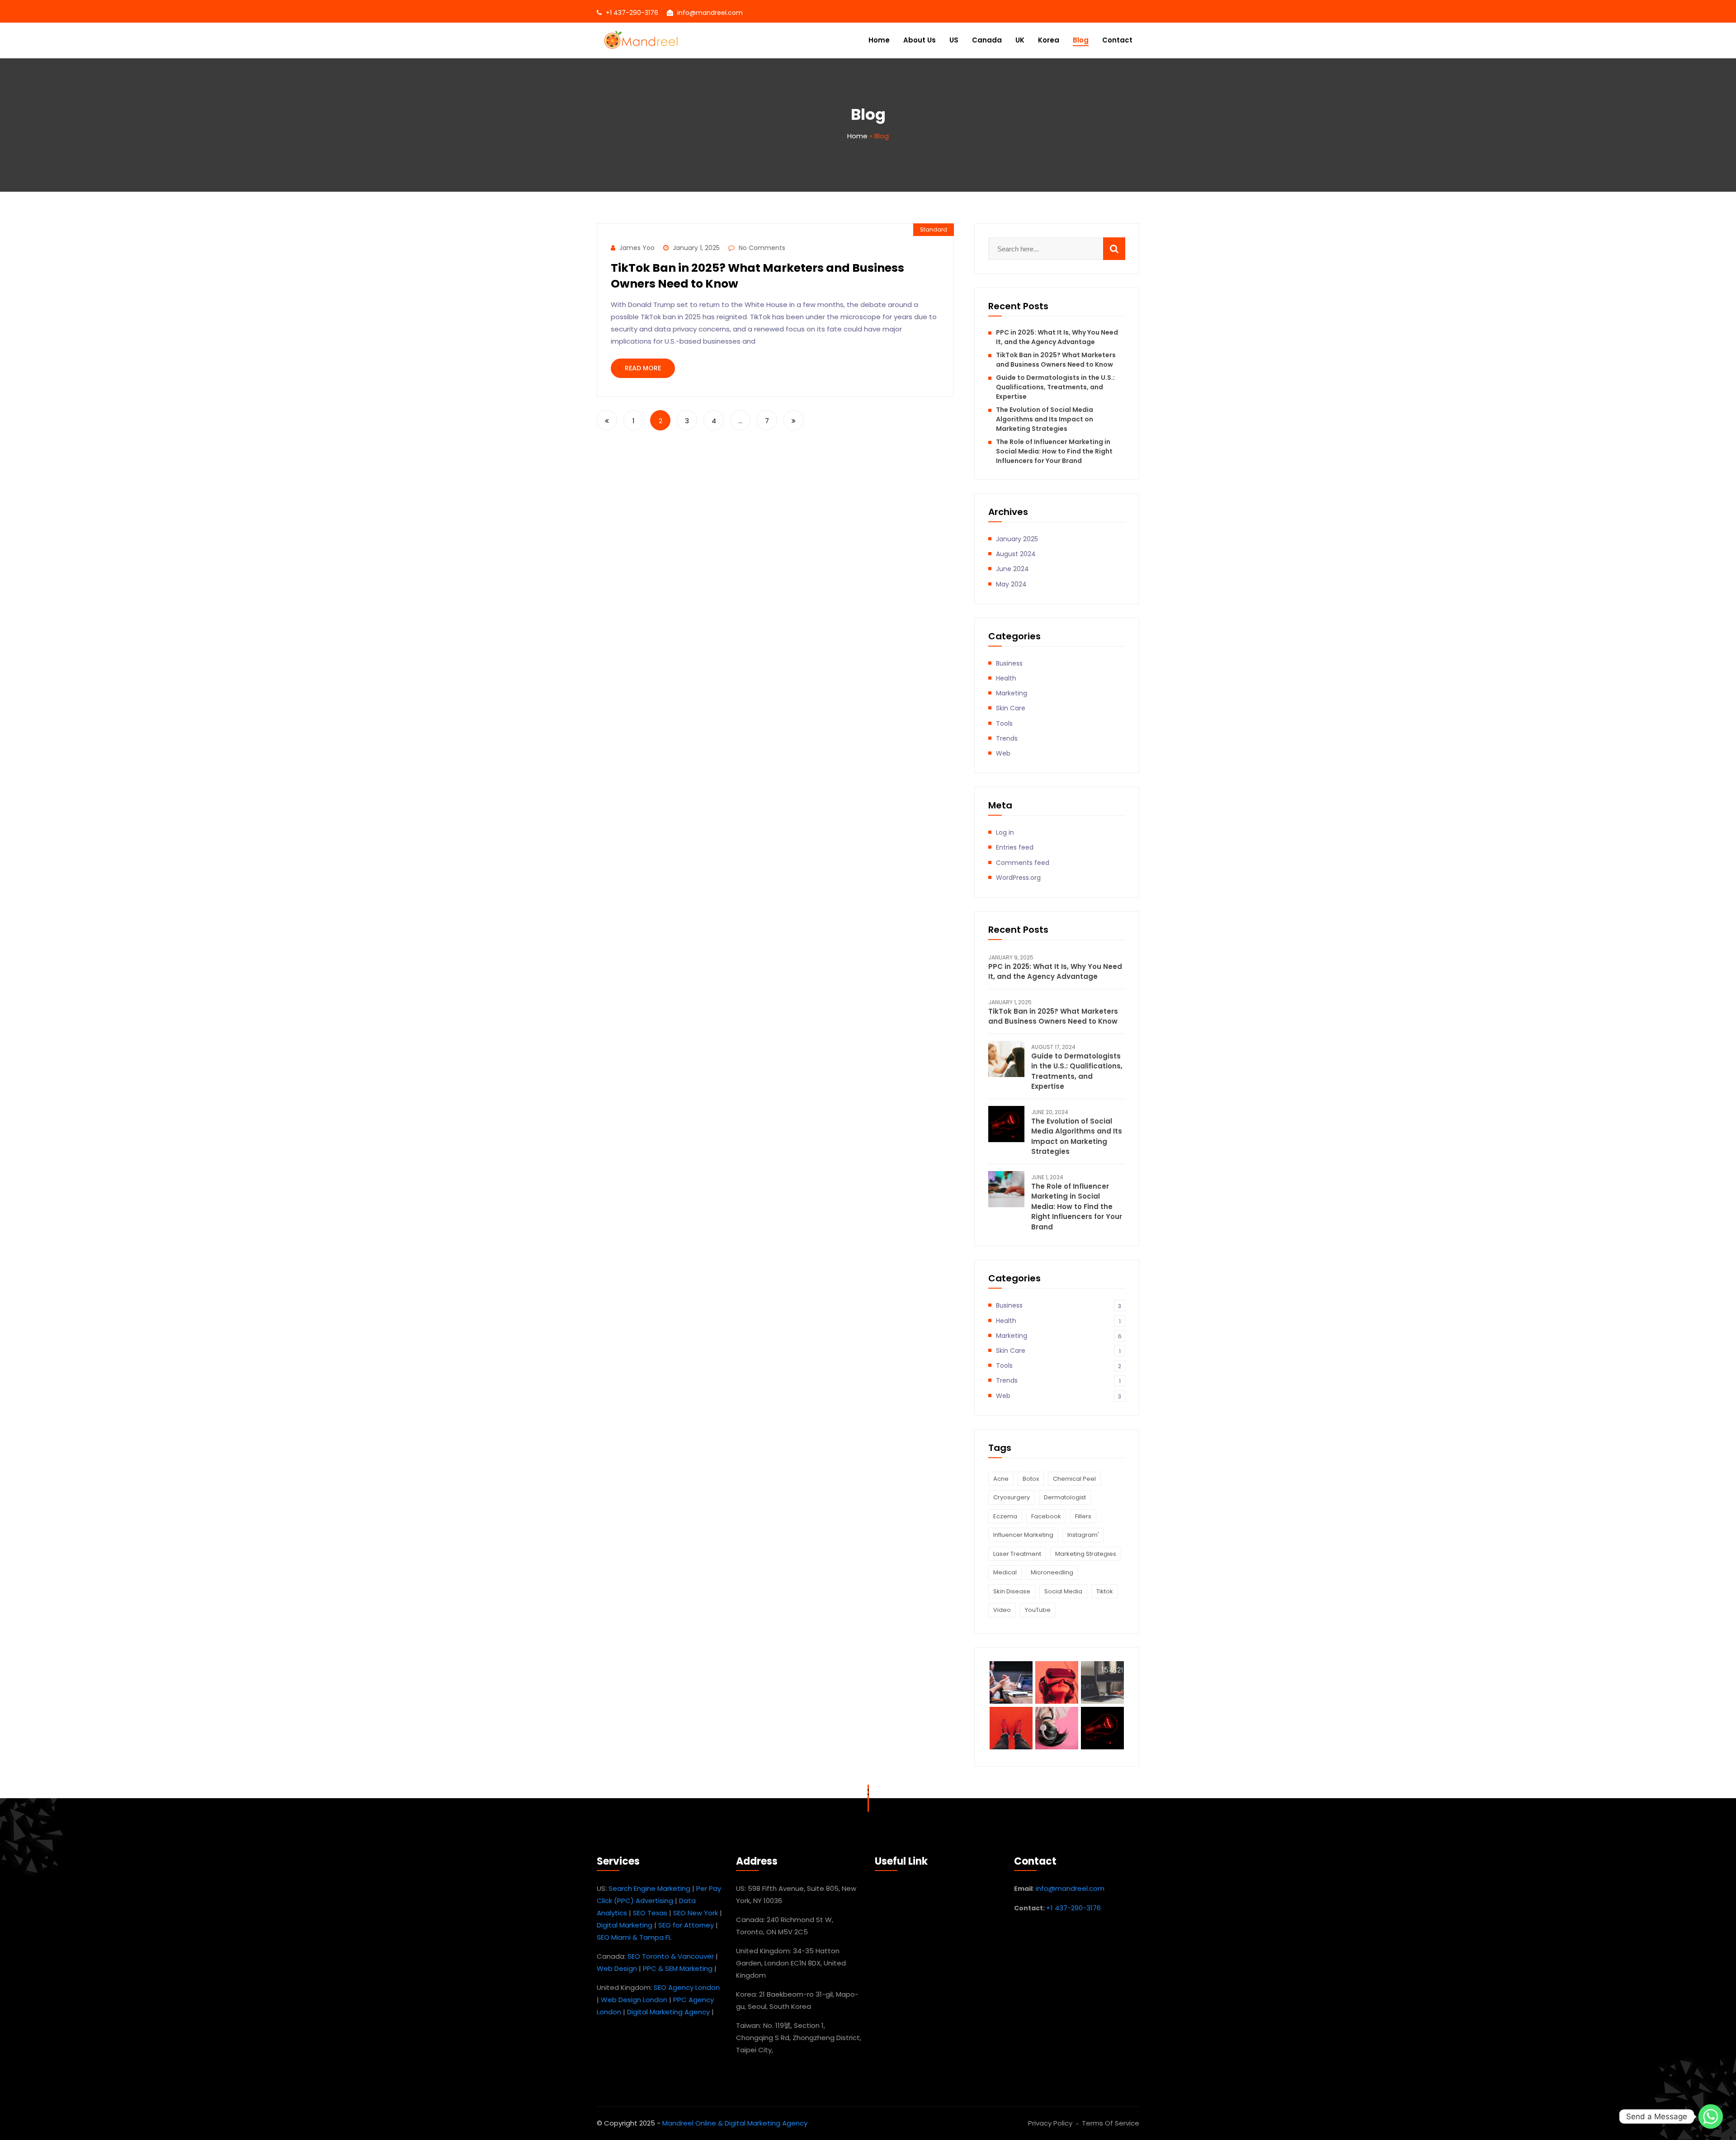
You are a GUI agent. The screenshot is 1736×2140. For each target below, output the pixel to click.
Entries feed (1015, 847)
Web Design (617, 1968)
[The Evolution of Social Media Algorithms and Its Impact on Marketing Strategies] (1006, 1124)
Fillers (1083, 1516)
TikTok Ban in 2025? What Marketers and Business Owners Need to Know (1056, 360)
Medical (1005, 1572)
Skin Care (1011, 708)
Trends (1007, 738)
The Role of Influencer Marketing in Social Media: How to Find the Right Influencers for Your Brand (1054, 451)
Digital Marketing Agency (668, 2012)
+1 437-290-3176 (632, 13)
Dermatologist (1065, 1497)
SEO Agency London (687, 1987)
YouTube (1038, 1610)
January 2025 (1017, 539)
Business (1009, 663)
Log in (1005, 832)
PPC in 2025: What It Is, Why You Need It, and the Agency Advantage (1057, 337)
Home (879, 40)
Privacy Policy (1050, 2123)
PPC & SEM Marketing (678, 1968)
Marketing (1012, 693)
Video (1002, 1610)
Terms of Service (1111, 2123)
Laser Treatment (1017, 1554)
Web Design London (634, 2000)
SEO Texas (650, 1913)
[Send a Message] (1711, 2116)
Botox (1031, 1479)
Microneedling (1052, 1572)
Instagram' (1083, 1535)
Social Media (1063, 1591)
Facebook (1046, 1516)
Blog (1081, 40)
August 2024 (1016, 554)
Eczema (1005, 1516)
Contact (1117, 40)
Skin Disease (1012, 1591)
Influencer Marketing (1023, 1535)
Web (1003, 753)
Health (1006, 678)
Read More (643, 368)
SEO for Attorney (686, 1925)
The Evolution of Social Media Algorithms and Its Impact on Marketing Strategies (1045, 419)
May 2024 (1011, 584)
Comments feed (1023, 863)
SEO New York (696, 1913)
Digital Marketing (625, 1925)
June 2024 (1012, 569)
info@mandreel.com (710, 13)
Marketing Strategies (1086, 1554)
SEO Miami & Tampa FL (634, 1937)
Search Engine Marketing (649, 1888)
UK (1020, 40)
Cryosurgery (1012, 1497)
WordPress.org (1018, 878)
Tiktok (1105, 1591)
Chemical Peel (1074, 1479)
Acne (1001, 1479)
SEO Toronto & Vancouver (671, 1956)
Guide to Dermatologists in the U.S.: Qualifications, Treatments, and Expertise (1055, 387)
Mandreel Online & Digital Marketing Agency (735, 2123)
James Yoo (637, 248)
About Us (920, 40)
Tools (1004, 723)
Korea (1049, 40)
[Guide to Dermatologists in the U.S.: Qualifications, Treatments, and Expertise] (1006, 1059)
